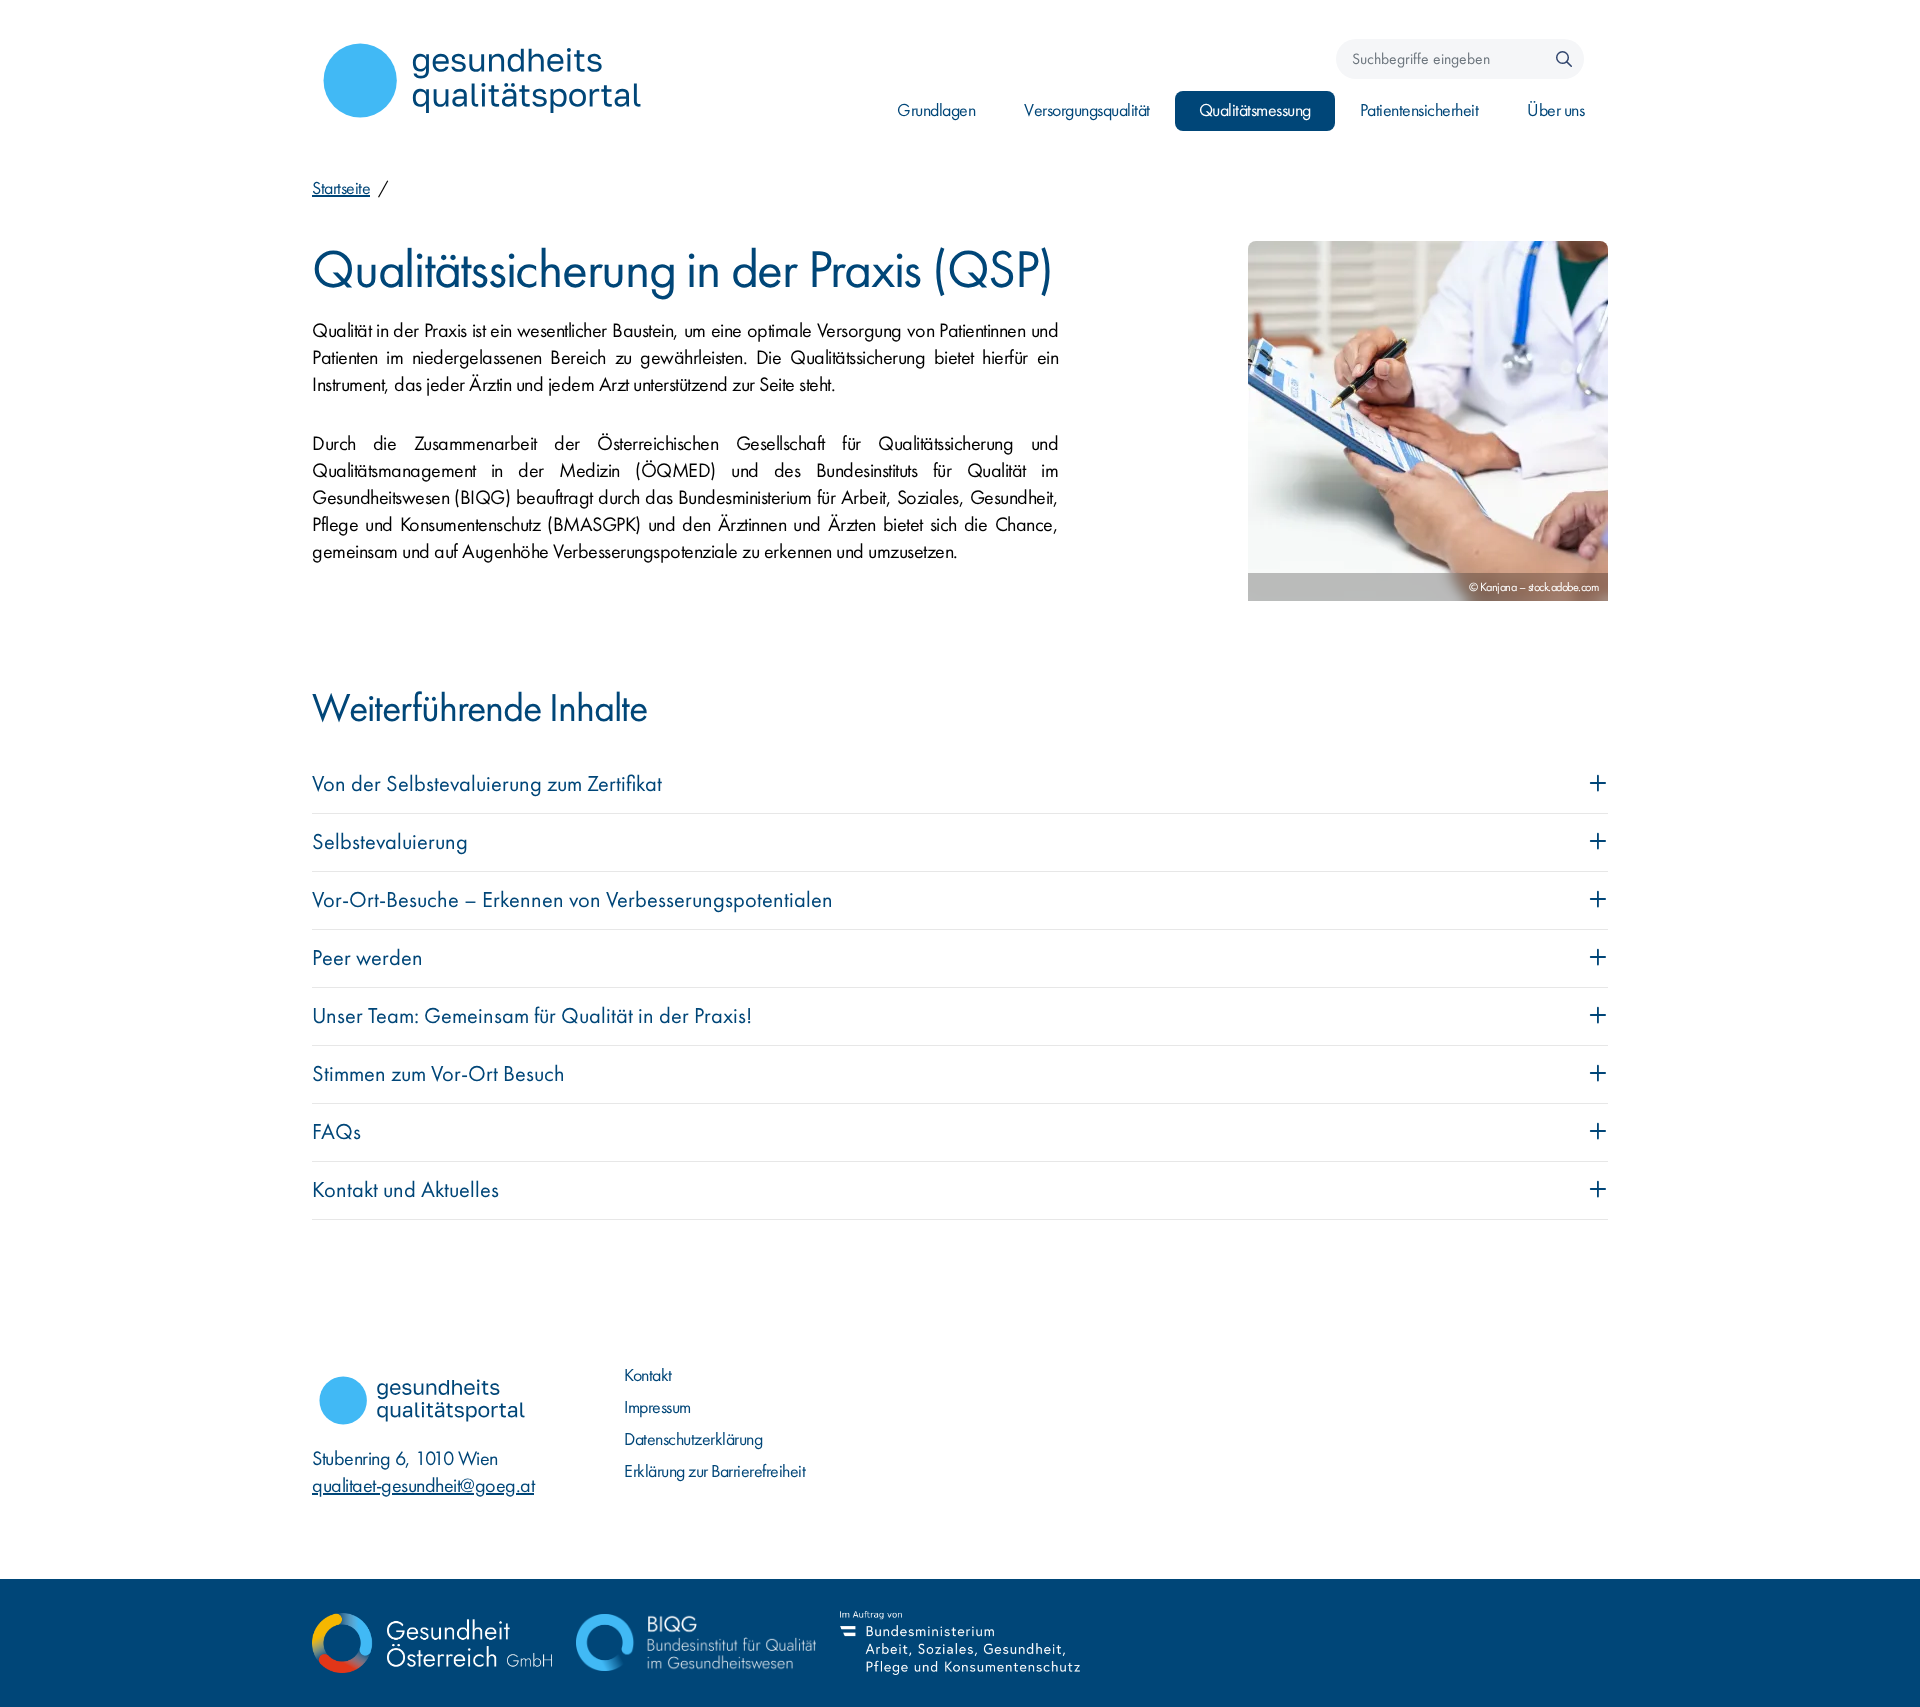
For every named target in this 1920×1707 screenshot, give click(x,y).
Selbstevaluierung (390, 842)
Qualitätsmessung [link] (1255, 110)
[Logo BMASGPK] (960, 1643)
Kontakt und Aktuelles (405, 1190)
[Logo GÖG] (432, 1643)
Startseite (341, 188)
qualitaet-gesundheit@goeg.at (423, 1485)
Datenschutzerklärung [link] (693, 1439)
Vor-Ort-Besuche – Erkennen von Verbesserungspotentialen (572, 900)
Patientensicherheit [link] (1419, 110)
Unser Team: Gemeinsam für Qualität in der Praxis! (532, 1016)
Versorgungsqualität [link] (1087, 110)
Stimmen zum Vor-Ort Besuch (438, 1074)
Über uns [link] (1555, 110)
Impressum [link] (657, 1407)
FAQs (336, 1132)
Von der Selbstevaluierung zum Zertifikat (487, 784)
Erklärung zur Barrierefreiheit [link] (714, 1471)
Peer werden (367, 958)
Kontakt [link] (648, 1375)
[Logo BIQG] (696, 1643)
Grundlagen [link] (936, 110)
